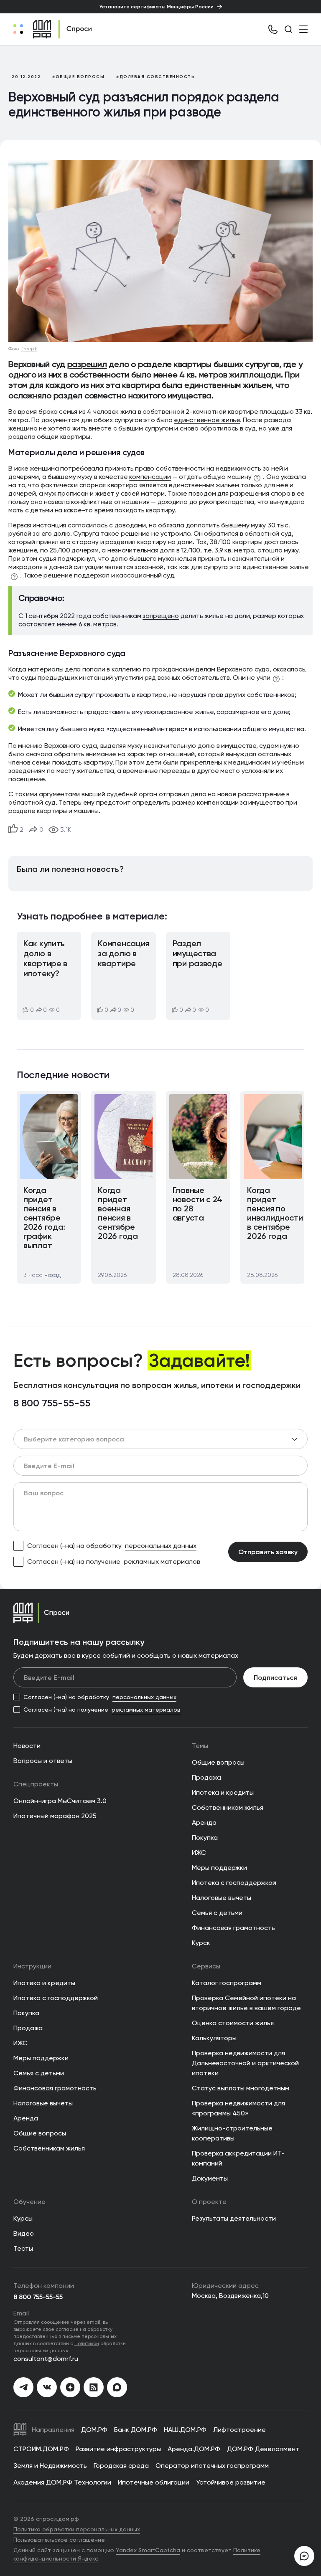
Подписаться (275, 1677)
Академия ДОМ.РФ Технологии (62, 2482)
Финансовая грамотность (233, 1928)
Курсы (23, 2218)
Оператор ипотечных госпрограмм (212, 2466)
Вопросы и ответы (43, 1761)
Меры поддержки (219, 1868)
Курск (201, 1943)
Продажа (206, 1777)
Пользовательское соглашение (59, 2540)
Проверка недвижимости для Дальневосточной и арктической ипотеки (245, 2063)
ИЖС (199, 1853)
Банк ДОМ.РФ (136, 2430)
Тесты (23, 2248)
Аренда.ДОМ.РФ (194, 2449)
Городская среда (121, 2466)
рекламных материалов (162, 1562)
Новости (27, 1746)
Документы (210, 2178)
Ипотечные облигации (154, 2482)
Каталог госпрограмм (227, 1983)
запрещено (161, 616)
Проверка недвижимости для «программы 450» (238, 2108)
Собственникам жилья (228, 1807)
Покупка (205, 1838)
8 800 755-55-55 (52, 1403)
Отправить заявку (268, 1552)
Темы (200, 1746)
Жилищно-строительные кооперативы (232, 2133)
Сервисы (206, 1966)
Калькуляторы (214, 2038)
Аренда (204, 1822)
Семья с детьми (217, 1913)
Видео (24, 2233)
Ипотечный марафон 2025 (55, 1816)
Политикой (87, 2343)
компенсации (150, 477)
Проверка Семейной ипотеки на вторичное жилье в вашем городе (246, 2003)
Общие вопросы (218, 1762)
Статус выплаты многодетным (241, 2088)
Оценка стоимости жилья (233, 2023)
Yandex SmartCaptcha (148, 2550)
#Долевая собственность (155, 77)
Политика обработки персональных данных (77, 2529)
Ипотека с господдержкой (234, 1883)
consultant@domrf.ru (46, 2359)
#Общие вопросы (78, 77)
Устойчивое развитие (231, 2482)
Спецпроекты (36, 1784)
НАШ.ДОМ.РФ (185, 2430)
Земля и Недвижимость (50, 2466)
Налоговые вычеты (222, 1898)
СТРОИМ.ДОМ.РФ (41, 2449)
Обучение (29, 2202)
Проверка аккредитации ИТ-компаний (238, 2158)
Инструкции (32, 1966)
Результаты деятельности (234, 2218)
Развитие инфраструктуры (118, 2449)
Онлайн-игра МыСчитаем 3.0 (60, 1801)
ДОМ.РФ (94, 2430)
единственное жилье (207, 420)
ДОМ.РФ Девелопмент (263, 2449)
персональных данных (161, 1546)
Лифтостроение (239, 2430)
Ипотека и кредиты (223, 1792)
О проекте (209, 2202)
